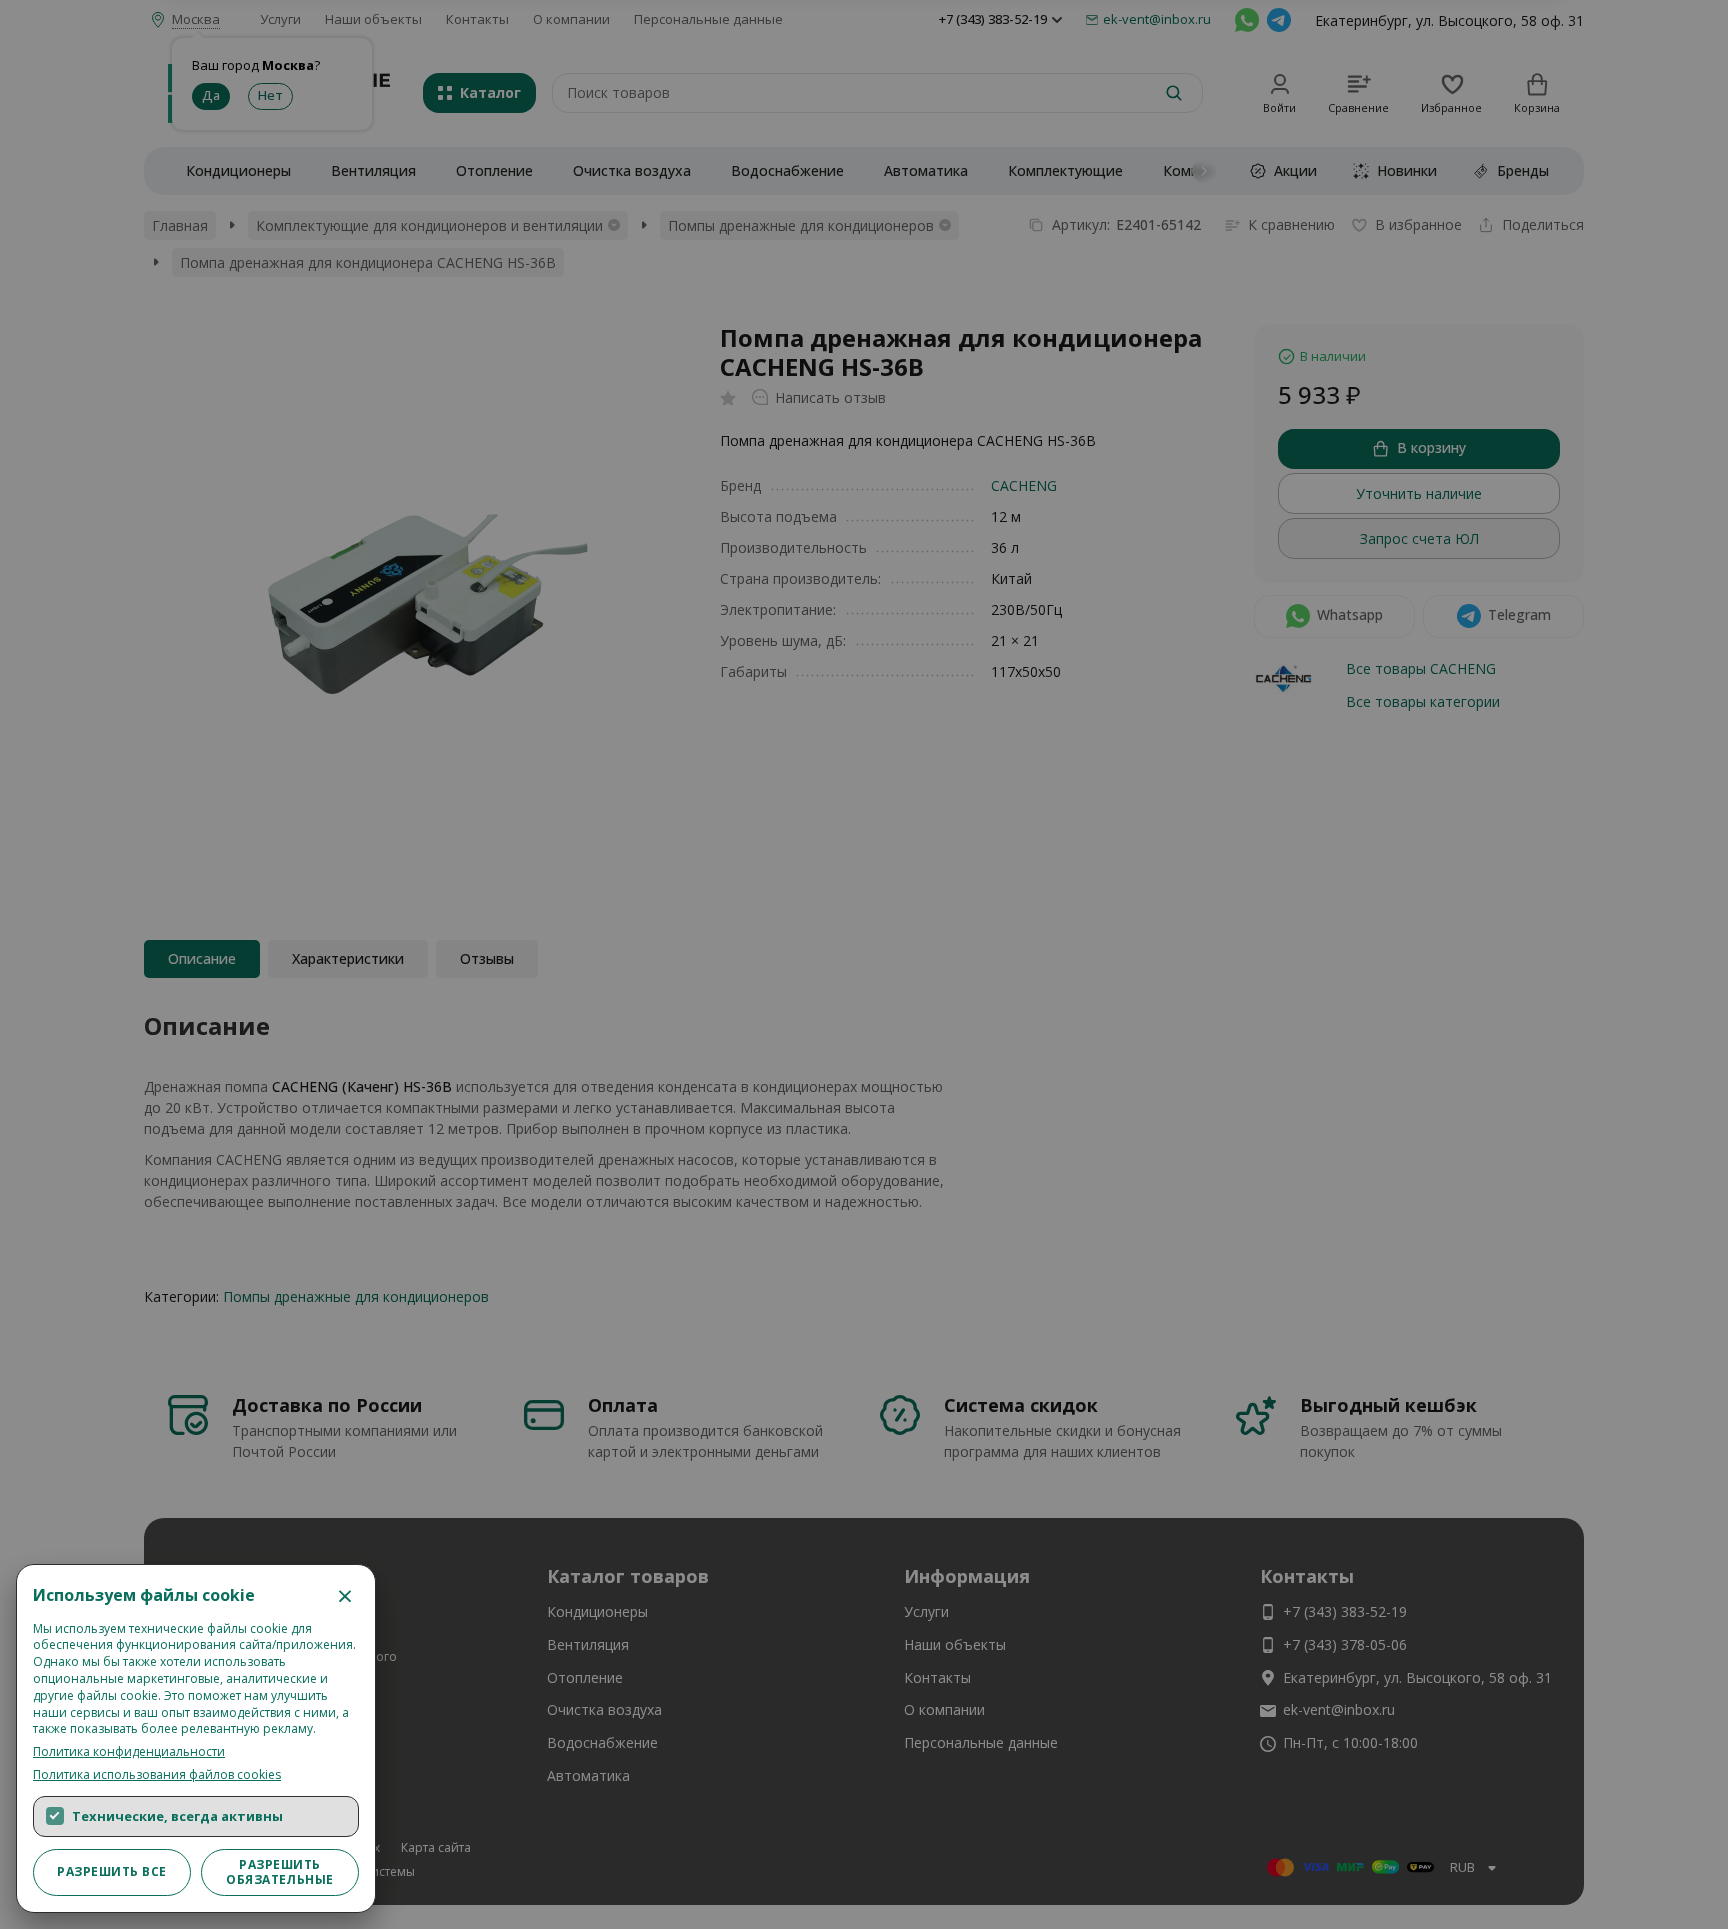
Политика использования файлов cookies (157, 1775)
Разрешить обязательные (280, 1871)
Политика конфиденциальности (129, 1752)
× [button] (345, 1595)
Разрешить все (111, 1871)
